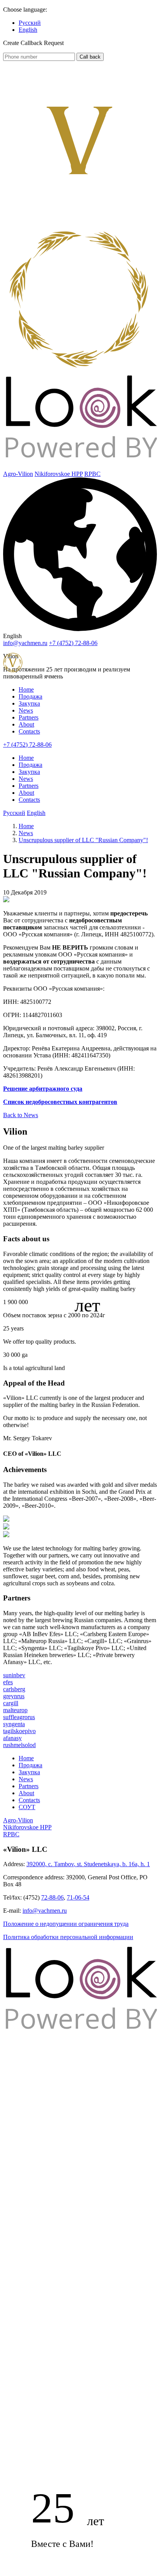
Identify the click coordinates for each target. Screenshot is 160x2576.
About (26, 724)
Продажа (30, 696)
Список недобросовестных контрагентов (60, 1102)
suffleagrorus (19, 1717)
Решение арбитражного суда (43, 1089)
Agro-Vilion (18, 474)
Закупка (29, 703)
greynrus (14, 1696)
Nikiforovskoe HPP (59, 474)
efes (8, 1682)
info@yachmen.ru (25, 643)
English (28, 30)
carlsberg (14, 1689)
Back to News (21, 1115)
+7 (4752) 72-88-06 (27, 745)
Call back (90, 57)
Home (26, 689)
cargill (11, 1703)
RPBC (92, 474)
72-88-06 (52, 1897)
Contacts (29, 731)
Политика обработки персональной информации (68, 1937)
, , (88, 1864)
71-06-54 (78, 1897)
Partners (29, 717)
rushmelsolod (19, 1745)
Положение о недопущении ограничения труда (66, 1924)
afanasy (12, 1738)
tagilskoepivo (19, 1731)
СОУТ (27, 1807)
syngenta (14, 1724)
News (26, 710)
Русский (30, 23)
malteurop (15, 1710)
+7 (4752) (73, 643)
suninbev (14, 1675)
